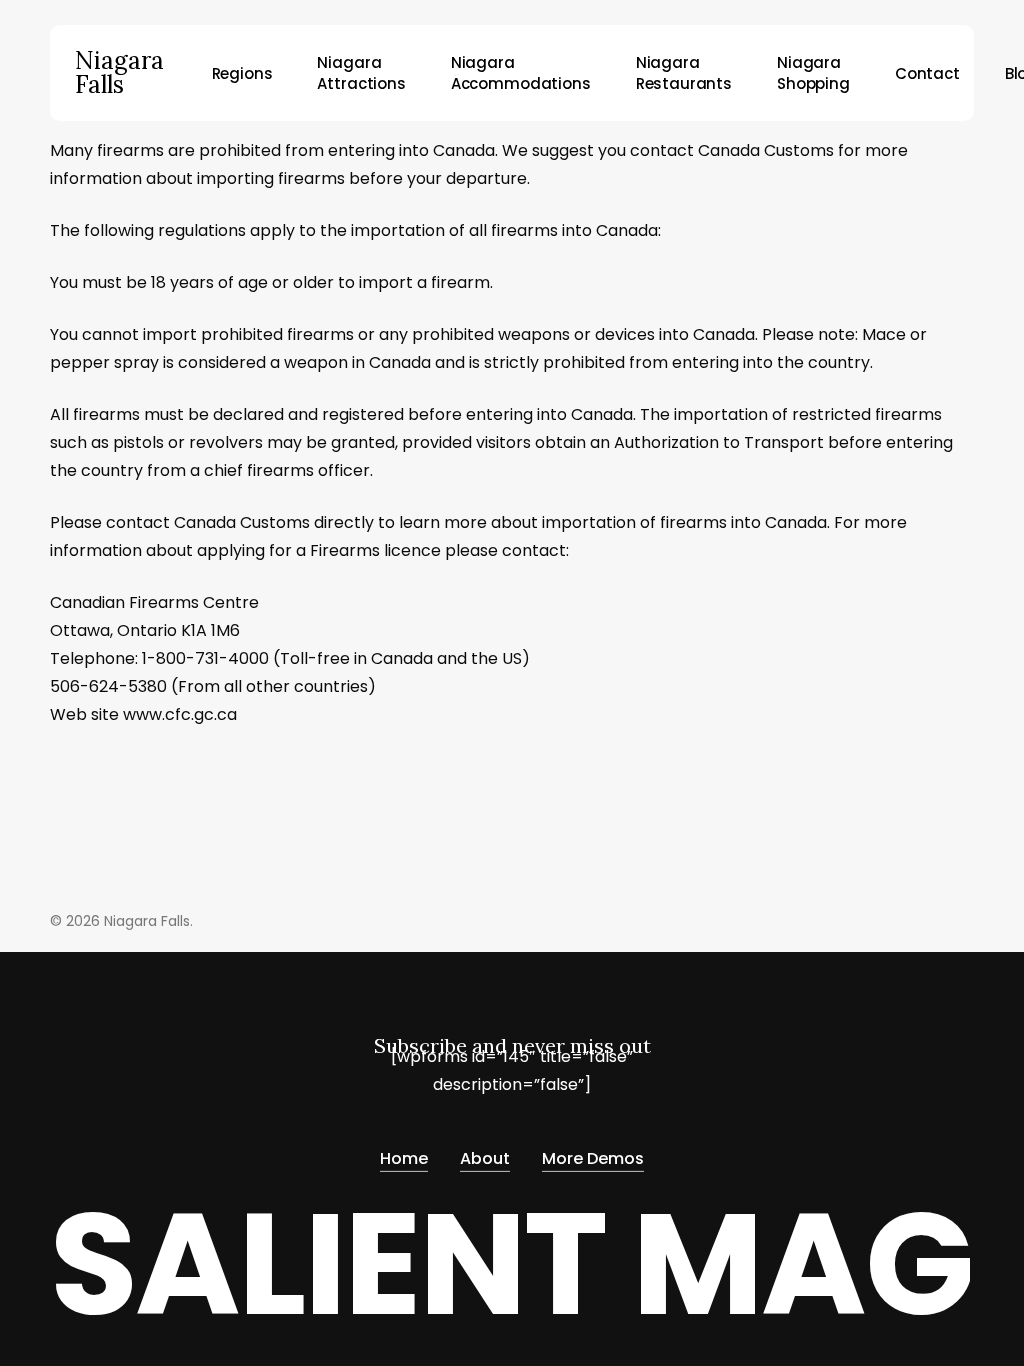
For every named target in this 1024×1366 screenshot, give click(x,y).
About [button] (485, 1158)
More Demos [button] (593, 1158)
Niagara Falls (119, 73)
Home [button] (404, 1158)
